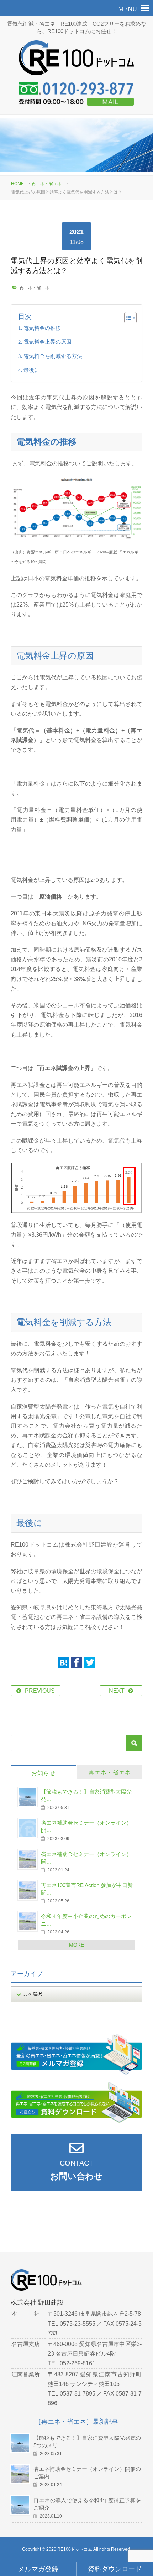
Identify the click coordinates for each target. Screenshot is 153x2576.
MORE (76, 1945)
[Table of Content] (130, 318)
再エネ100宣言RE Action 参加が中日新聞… (87, 1889)
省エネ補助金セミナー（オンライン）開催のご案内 (87, 2473)
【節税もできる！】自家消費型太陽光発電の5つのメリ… (87, 2442)
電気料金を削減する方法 (53, 356)
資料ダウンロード (115, 2569)
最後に (31, 370)
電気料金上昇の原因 (48, 342)
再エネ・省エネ (47, 184)
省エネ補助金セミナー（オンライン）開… (86, 1826)
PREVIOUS (40, 1691)
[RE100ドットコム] (76, 61)
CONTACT (76, 2170)
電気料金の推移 (42, 328)
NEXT (117, 1691)
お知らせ (43, 1773)
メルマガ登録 (38, 2569)
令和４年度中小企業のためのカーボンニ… (86, 1920)
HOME (17, 184)
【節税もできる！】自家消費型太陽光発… (86, 1795)
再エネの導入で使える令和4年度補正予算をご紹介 (87, 2504)
